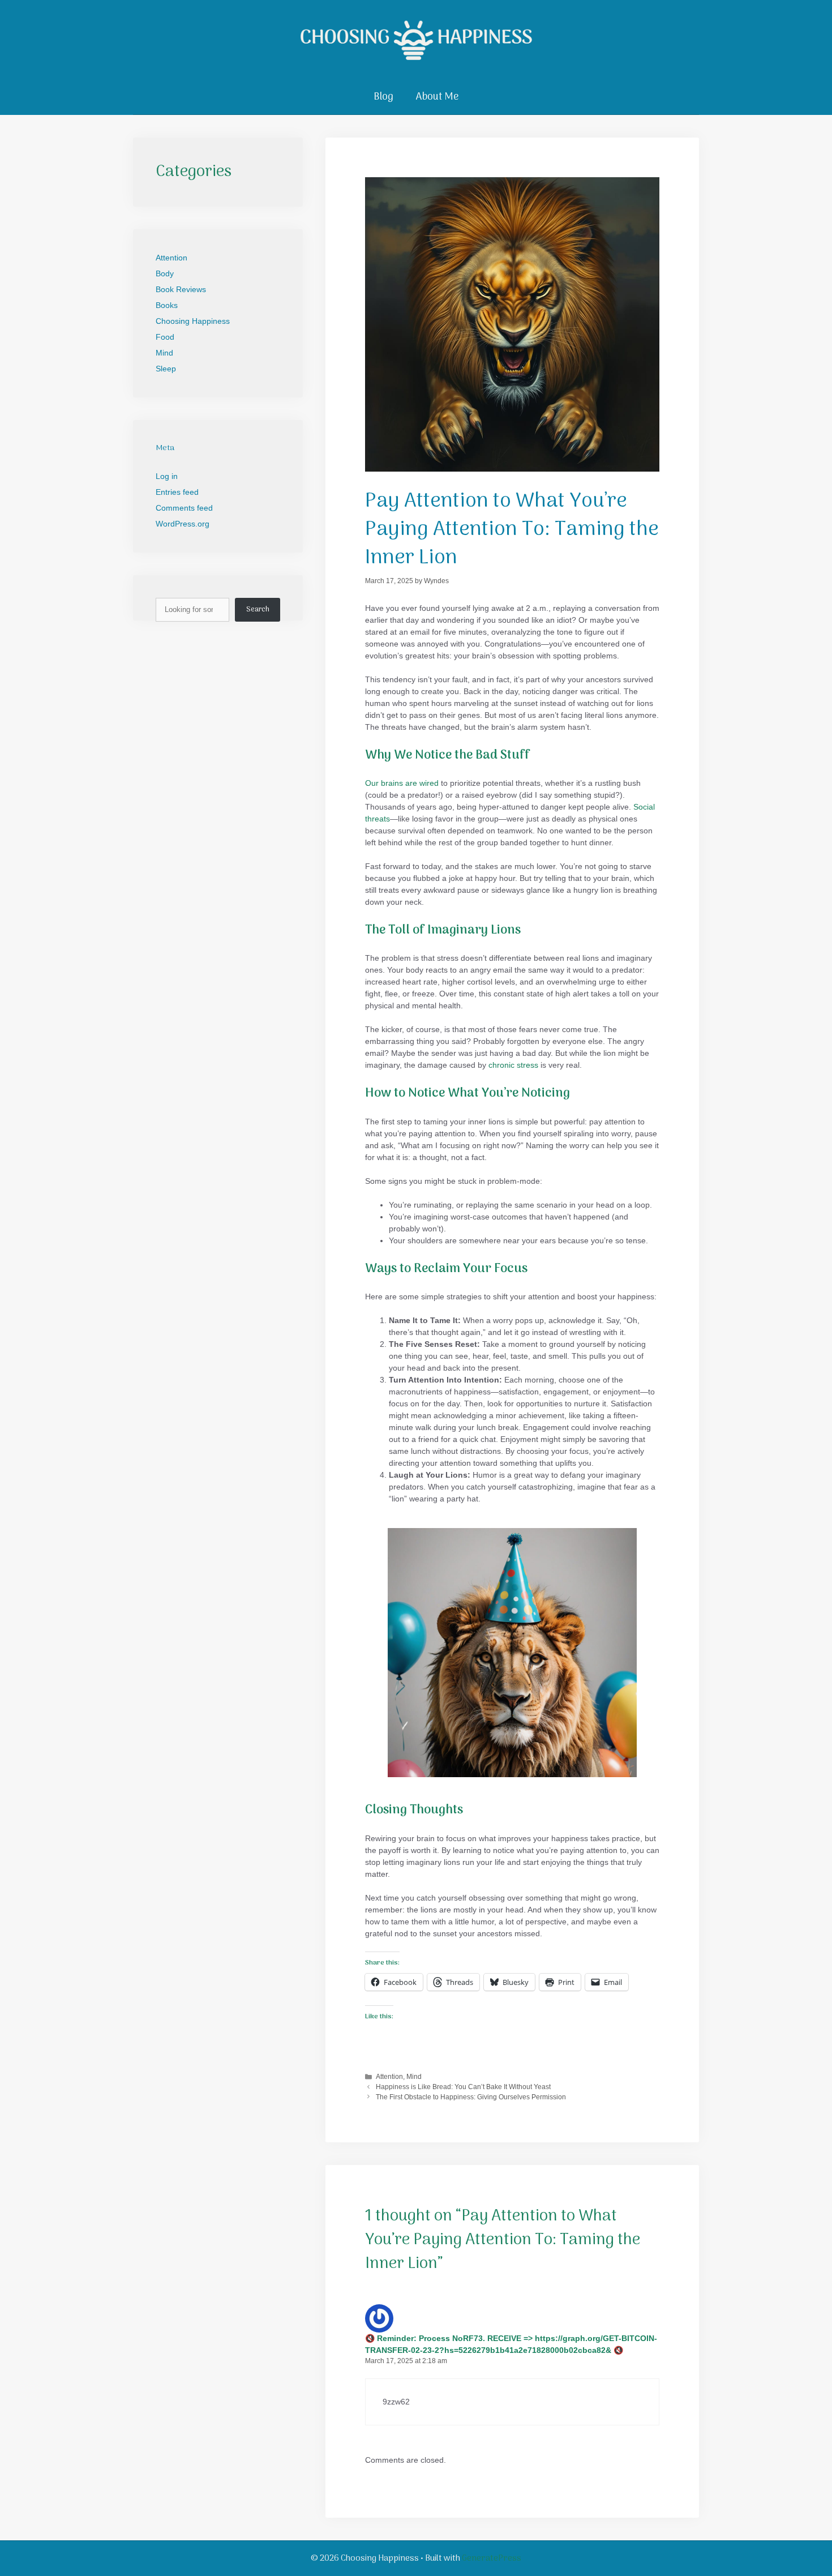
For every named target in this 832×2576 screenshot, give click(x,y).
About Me (437, 97)
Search (258, 609)
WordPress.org (183, 524)
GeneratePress (492, 2558)
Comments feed (184, 508)
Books (167, 305)
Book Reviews (181, 289)
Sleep (166, 369)
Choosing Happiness (193, 321)
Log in (167, 476)
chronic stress (513, 1065)
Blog (383, 97)
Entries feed (177, 492)
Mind (414, 2077)
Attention (389, 2077)
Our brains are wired (402, 783)
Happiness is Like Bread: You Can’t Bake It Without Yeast (463, 2087)
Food (165, 337)
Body (165, 273)
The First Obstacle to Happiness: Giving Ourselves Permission (471, 2097)
